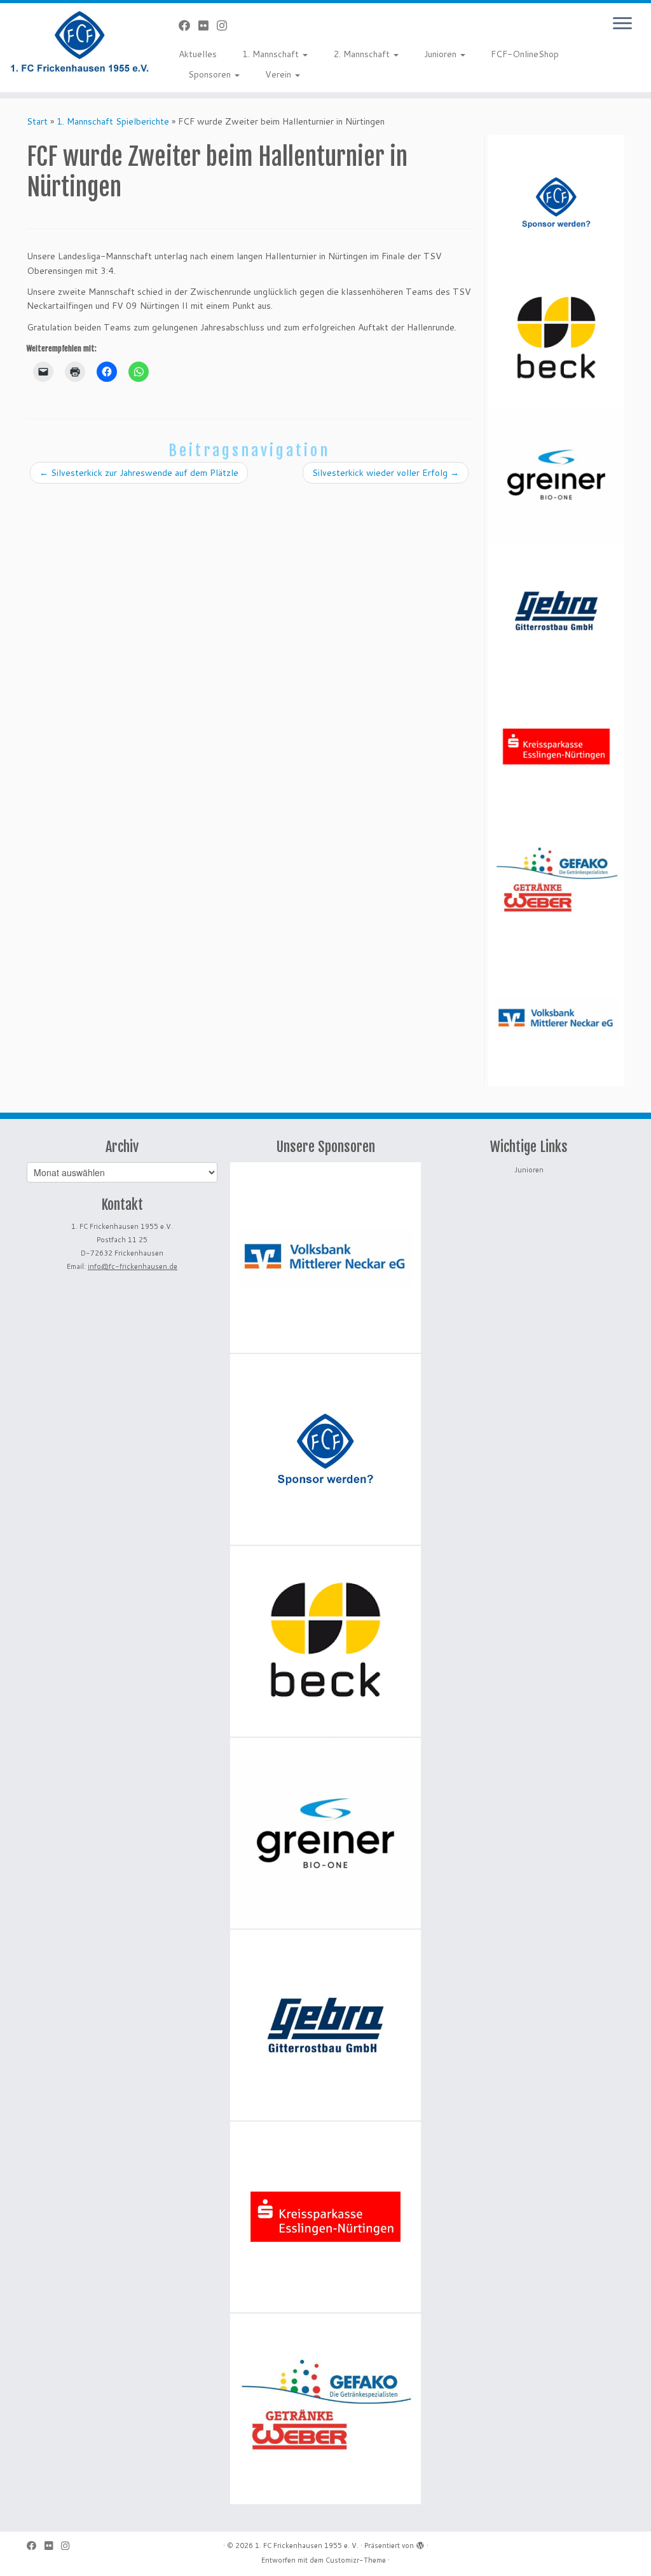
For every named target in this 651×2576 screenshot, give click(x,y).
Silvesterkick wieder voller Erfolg (386, 473)
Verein (279, 74)
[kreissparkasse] (556, 747)
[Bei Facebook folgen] (188, 25)
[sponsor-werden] (556, 203)
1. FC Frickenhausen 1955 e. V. (307, 2545)
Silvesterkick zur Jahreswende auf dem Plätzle (139, 473)
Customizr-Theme (356, 2560)
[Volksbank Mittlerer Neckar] (556, 1019)
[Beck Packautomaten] (556, 339)
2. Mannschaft (363, 54)
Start (37, 121)
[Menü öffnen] (622, 24)
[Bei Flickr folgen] (208, 25)
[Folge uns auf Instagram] (226, 25)
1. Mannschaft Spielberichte (113, 121)
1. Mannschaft (272, 54)
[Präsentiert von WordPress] (420, 2543)
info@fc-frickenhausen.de (133, 1266)
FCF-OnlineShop (525, 54)
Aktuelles (198, 54)
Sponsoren (211, 74)
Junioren (442, 54)
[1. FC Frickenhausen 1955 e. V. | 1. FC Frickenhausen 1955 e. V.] (76, 41)
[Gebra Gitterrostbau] (556, 611)
